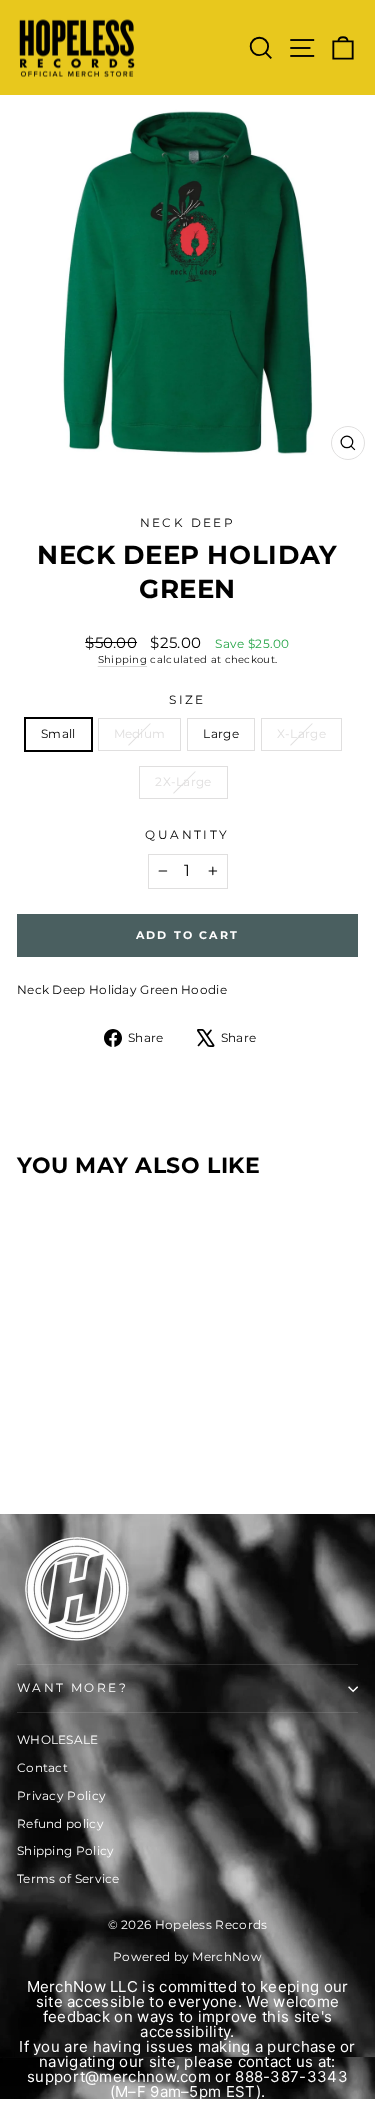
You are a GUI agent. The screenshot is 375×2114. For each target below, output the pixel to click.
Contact (42, 1767)
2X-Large (183, 781)
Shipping (122, 659)
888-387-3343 (291, 2076)
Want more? (72, 1687)
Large (221, 733)
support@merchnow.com (119, 2076)
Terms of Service (68, 1878)
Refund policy (60, 1823)
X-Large (301, 733)
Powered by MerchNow (187, 1956)
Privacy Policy (61, 1795)
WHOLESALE (58, 1739)
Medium (140, 733)
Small (58, 733)
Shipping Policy (66, 1850)
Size (187, 699)
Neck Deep (188, 522)
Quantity (187, 834)
